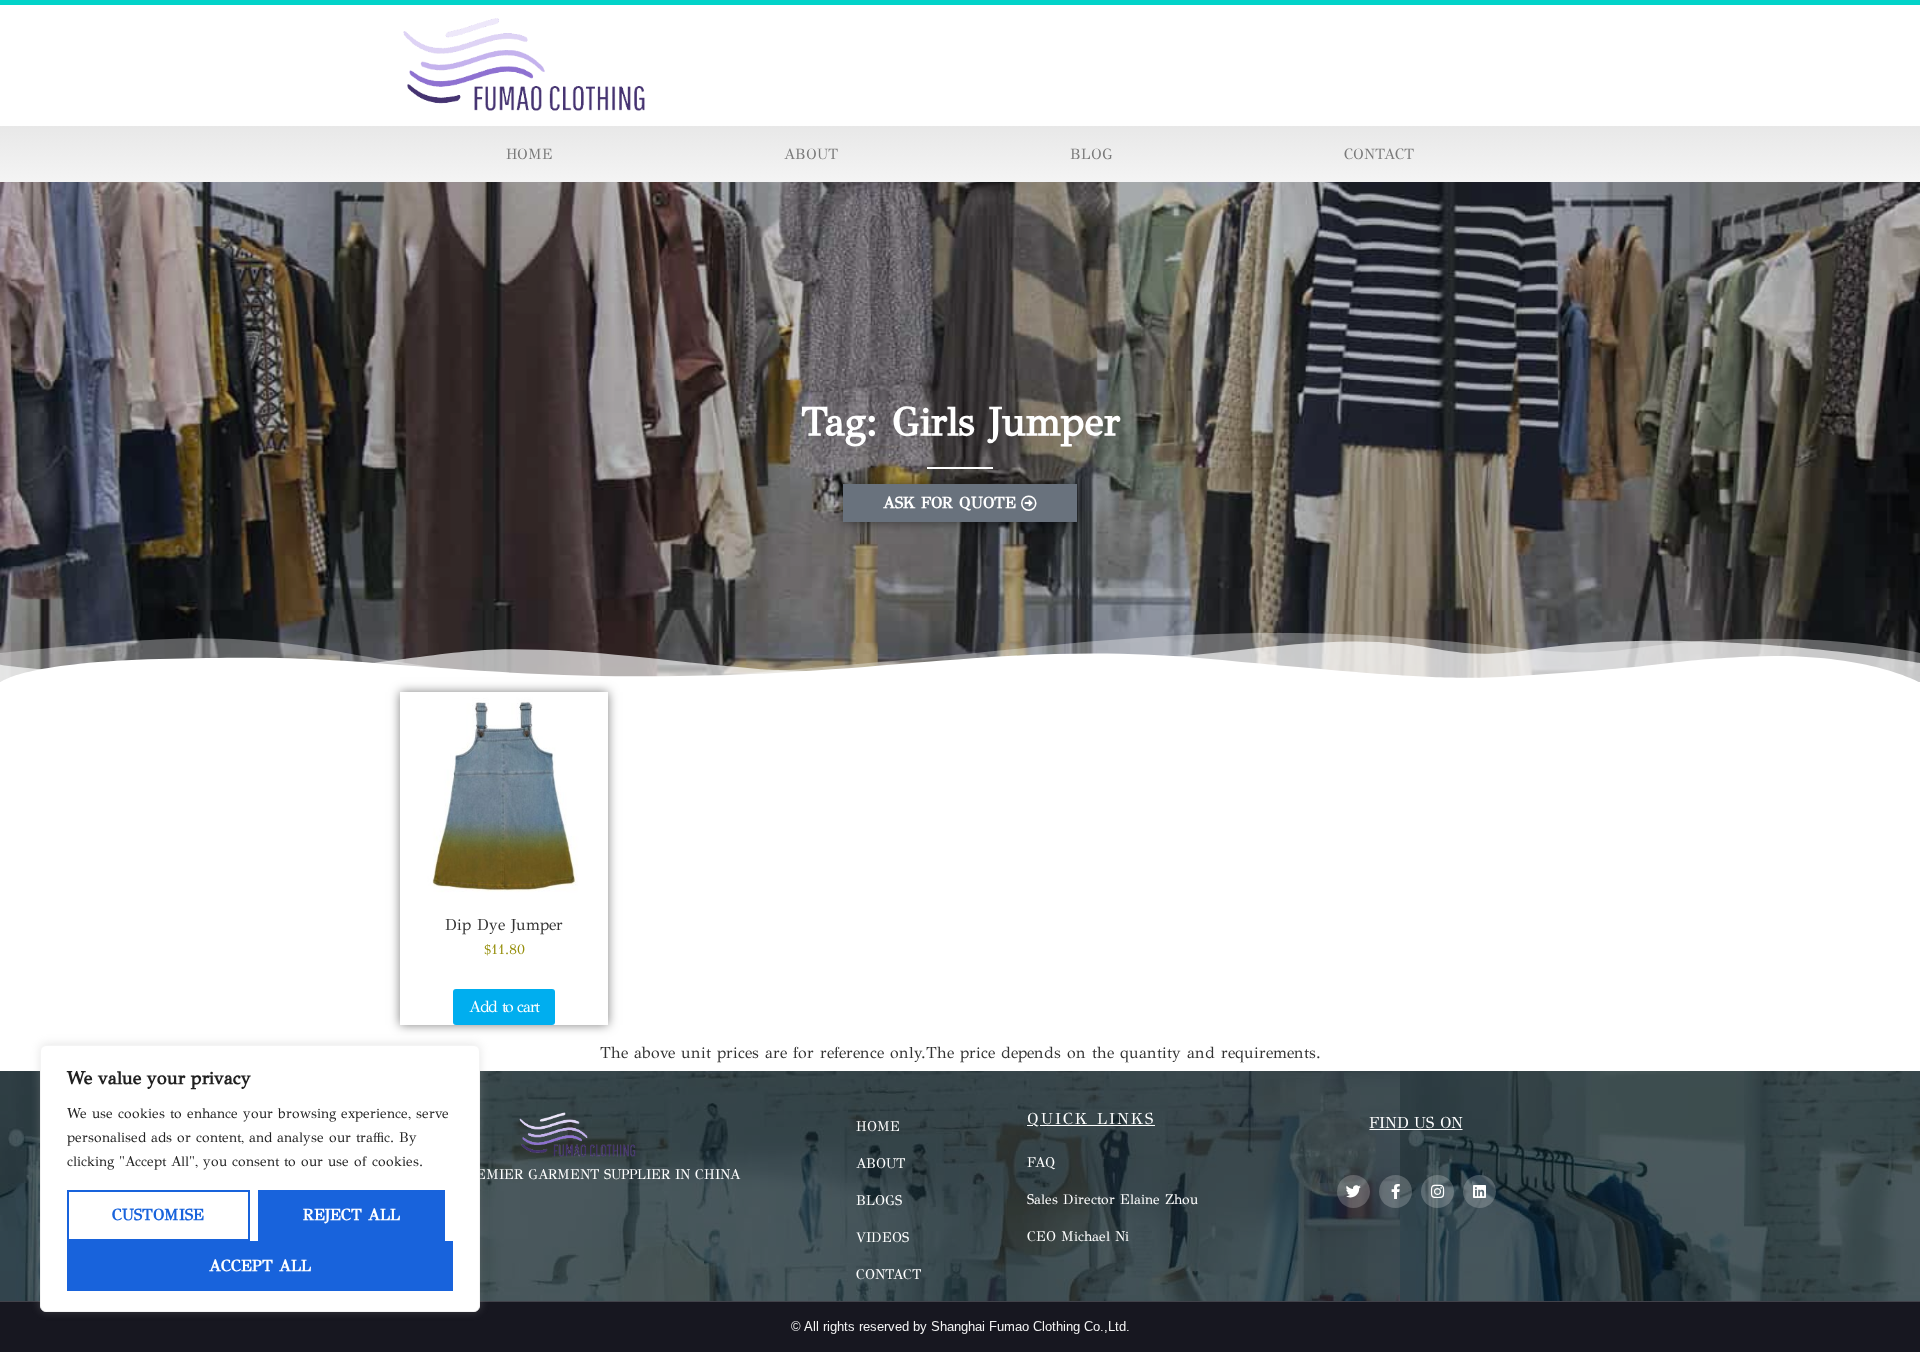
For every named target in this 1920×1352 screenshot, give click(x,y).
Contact (1379, 154)
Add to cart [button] (504, 1006)
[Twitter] (1353, 1191)
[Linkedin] (1479, 1191)
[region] (260, 1178)
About (811, 154)
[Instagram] (1437, 1191)
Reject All (351, 1214)
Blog (1091, 154)
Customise (158, 1214)
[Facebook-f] (1395, 1191)
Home (529, 154)
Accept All (260, 1265)
